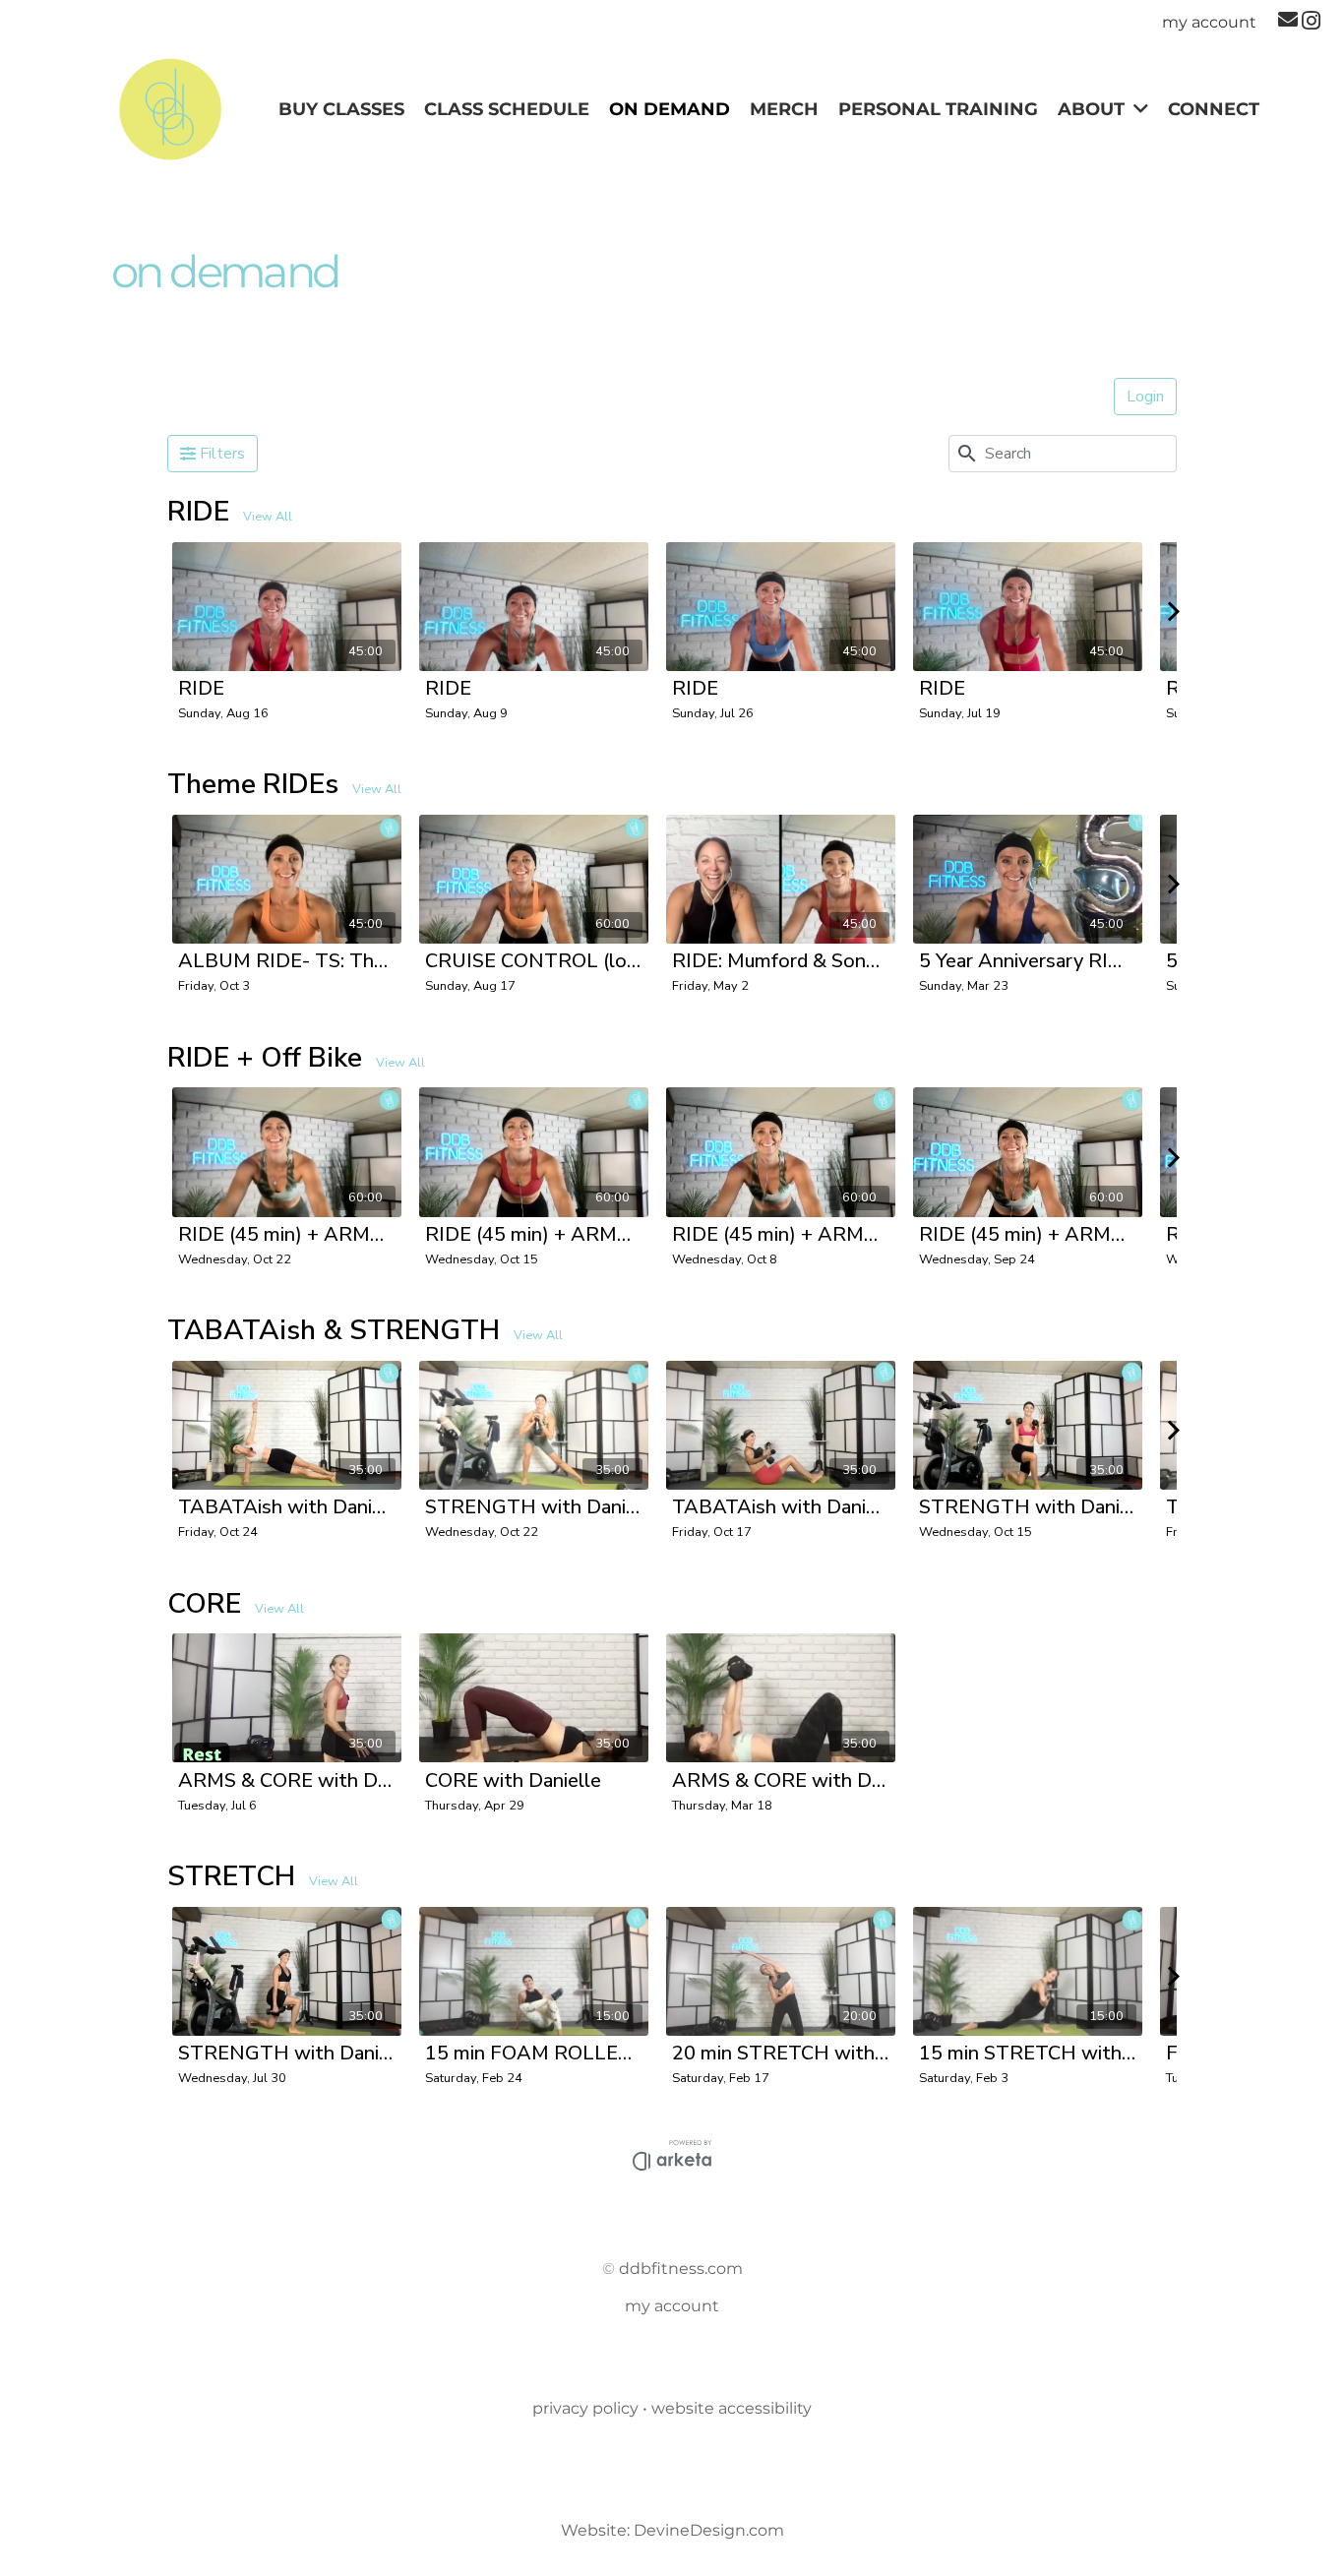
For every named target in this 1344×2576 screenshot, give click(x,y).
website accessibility (732, 2408)
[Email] (1288, 20)
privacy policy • (592, 2408)
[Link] (170, 110)
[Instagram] (1311, 21)
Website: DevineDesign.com (672, 2530)
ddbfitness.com (681, 2269)
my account (672, 2306)
